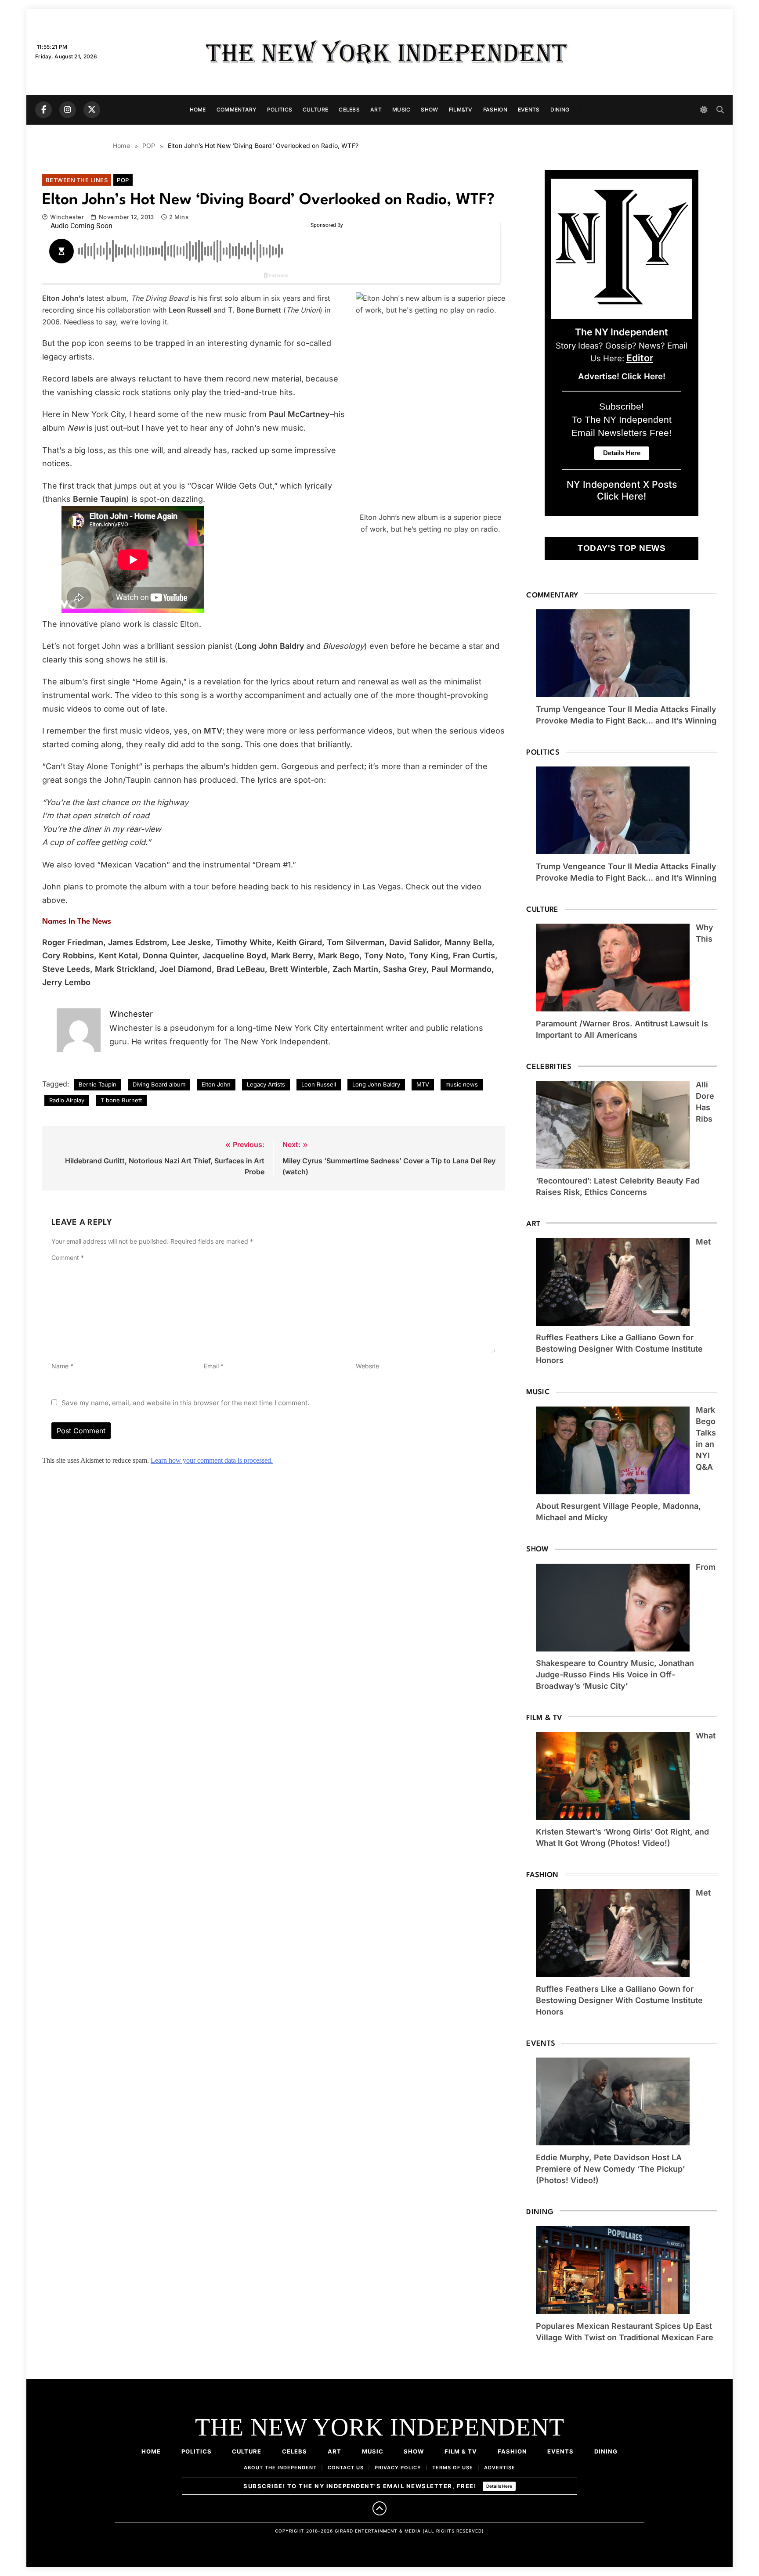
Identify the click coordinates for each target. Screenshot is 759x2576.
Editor (640, 358)
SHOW (429, 110)
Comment (68, 1257)
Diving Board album (159, 1084)
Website (367, 1366)
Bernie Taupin (98, 1084)
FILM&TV (461, 110)
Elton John (216, 1084)
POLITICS (280, 110)
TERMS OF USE (453, 2468)
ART (376, 110)
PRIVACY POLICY (398, 2468)
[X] (92, 110)
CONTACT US (346, 2468)
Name (62, 1366)
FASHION (495, 110)
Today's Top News (622, 548)
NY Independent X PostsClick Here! (622, 490)
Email (214, 1366)
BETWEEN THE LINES (77, 180)
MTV (423, 1084)
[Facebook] (43, 110)
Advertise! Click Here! (622, 376)
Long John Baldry (376, 1084)
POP (123, 180)
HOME (198, 110)
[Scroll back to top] (379, 2508)
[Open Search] (720, 110)
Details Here (499, 2486)
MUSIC (401, 110)
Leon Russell (319, 1084)
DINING (560, 110)
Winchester (67, 217)
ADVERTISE (500, 2468)
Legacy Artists (266, 1084)
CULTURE (315, 110)
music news (462, 1084)
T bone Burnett (121, 1100)
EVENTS (529, 110)
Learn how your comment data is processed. (212, 1460)
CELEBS (349, 110)
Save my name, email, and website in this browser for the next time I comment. (185, 1403)
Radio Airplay (67, 1100)
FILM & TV (461, 2451)
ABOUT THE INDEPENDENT (280, 2468)
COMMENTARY (237, 110)
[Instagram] (68, 110)
